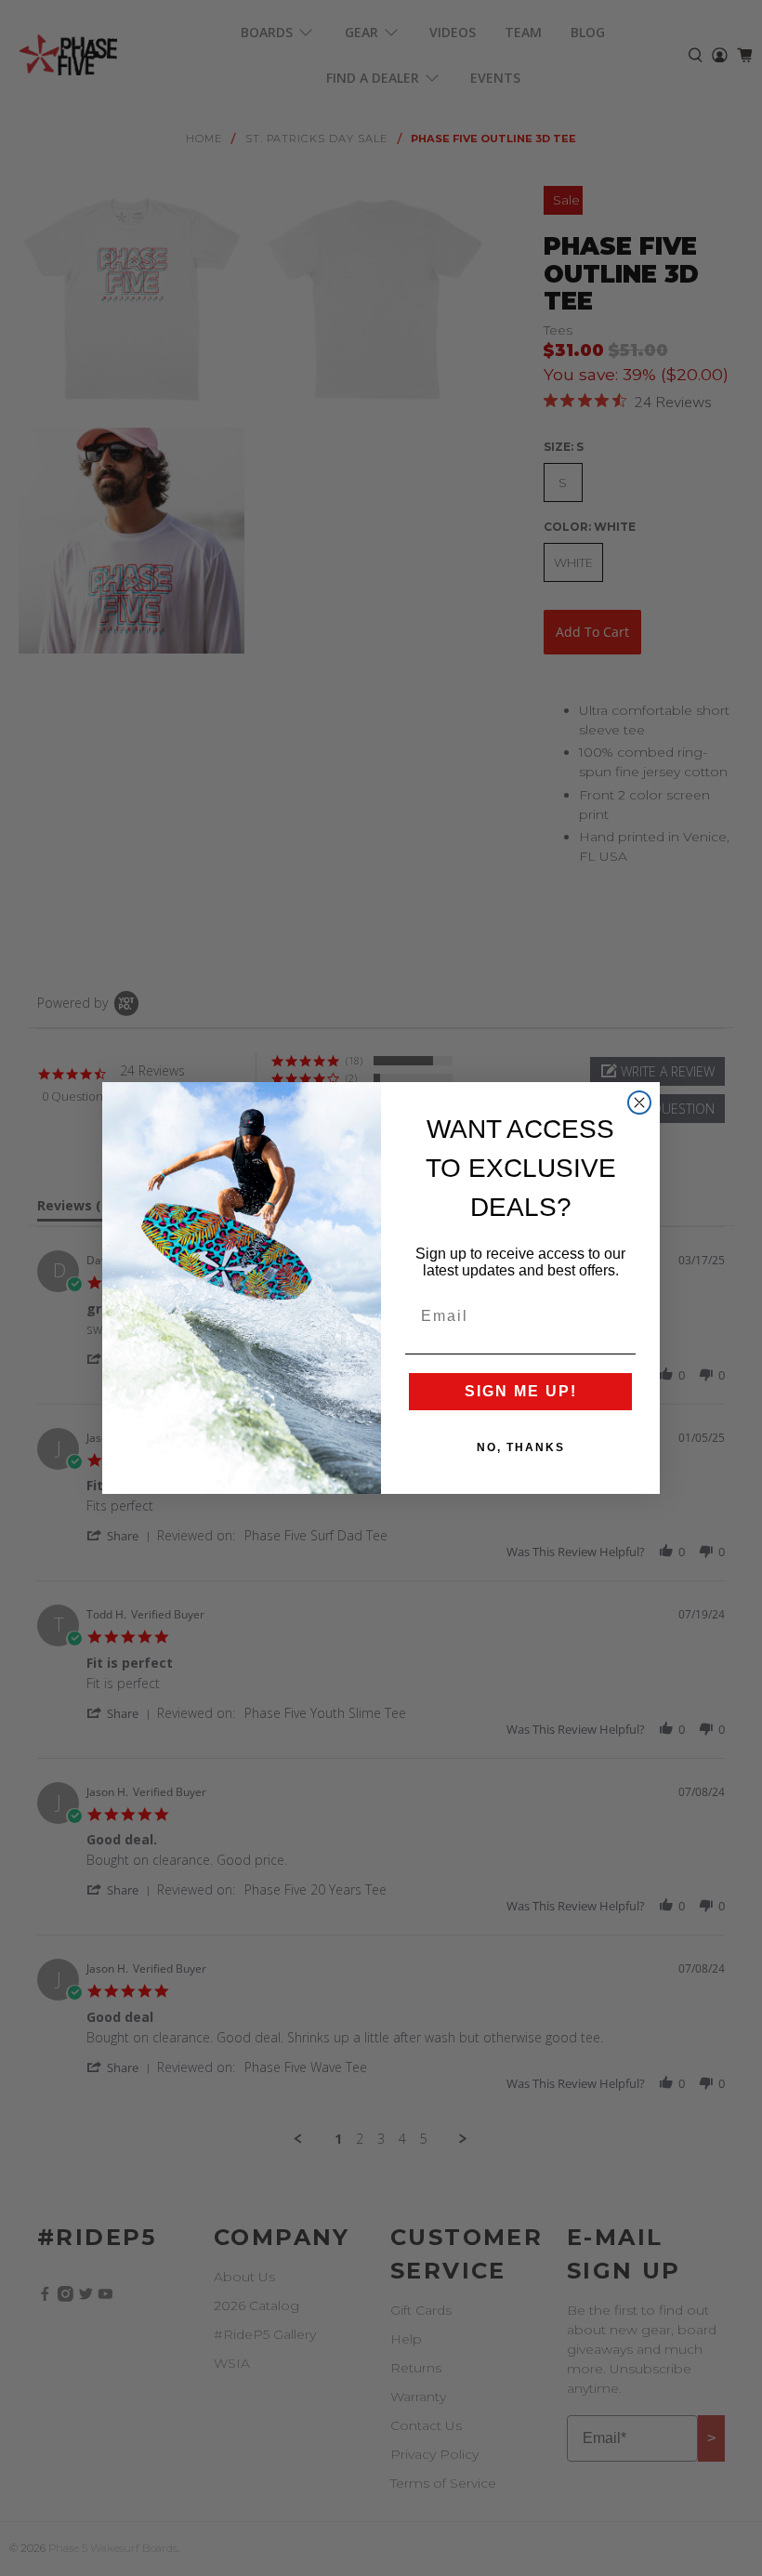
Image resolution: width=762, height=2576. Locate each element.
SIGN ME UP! (521, 1391)
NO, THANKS (521, 1447)
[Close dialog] (639, 1103)
